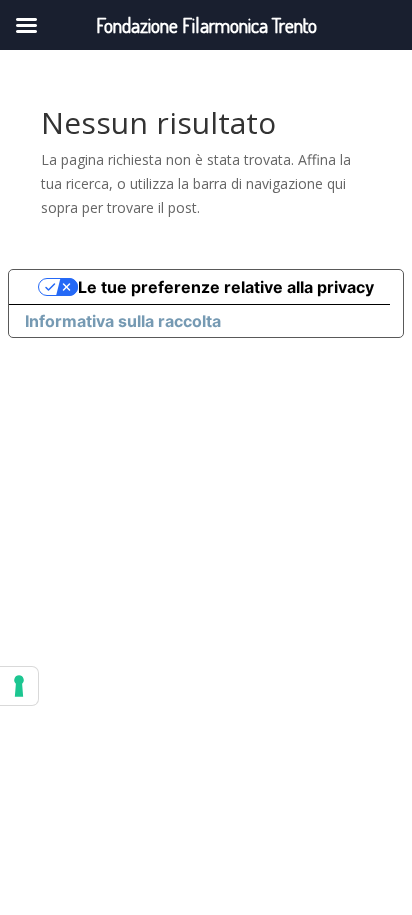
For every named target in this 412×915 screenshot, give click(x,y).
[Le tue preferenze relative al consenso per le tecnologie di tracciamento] (19, 686)
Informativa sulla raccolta (123, 321)
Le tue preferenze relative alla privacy (226, 287)
